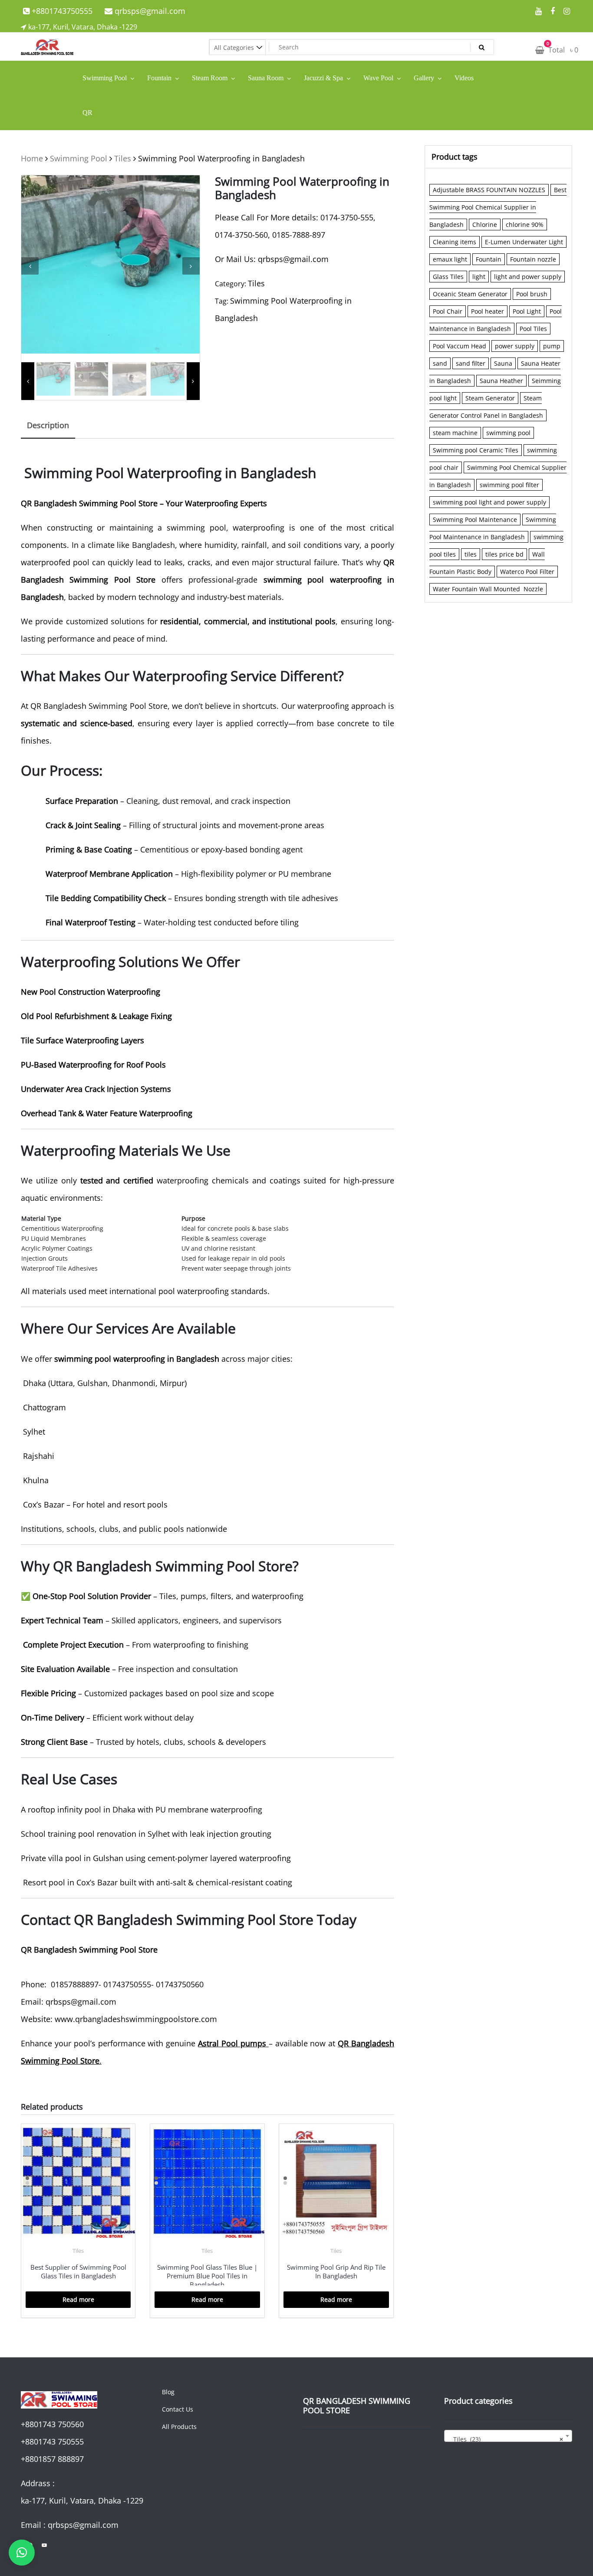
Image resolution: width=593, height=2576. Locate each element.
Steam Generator (490, 398)
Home (32, 158)
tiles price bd (504, 554)
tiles (471, 554)
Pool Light (527, 311)
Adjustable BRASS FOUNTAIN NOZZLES (489, 190)
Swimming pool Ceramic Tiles (476, 450)
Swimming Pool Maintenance (475, 519)
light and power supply (528, 277)
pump (552, 346)
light (479, 277)
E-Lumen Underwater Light (524, 242)
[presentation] (30, 266)
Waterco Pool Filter (527, 572)
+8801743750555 (61, 11)
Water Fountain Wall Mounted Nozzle (488, 589)
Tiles (123, 158)
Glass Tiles (448, 277)
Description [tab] (48, 425)
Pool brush (532, 294)
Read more (78, 2299)
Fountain (489, 259)
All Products (179, 2427)
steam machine (455, 433)
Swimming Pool (79, 158)
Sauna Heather (501, 381)
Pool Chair (448, 311)
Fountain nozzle (533, 259)
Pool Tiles (533, 329)
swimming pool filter (509, 485)
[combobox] (508, 2436)
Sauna (503, 363)
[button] (22, 2553)
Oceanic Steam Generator (470, 294)
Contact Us (178, 2409)
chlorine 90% (525, 224)
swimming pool (508, 433)
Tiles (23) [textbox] (506, 2439)
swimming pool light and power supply (489, 502)
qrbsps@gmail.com (149, 11)
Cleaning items (455, 242)
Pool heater (488, 311)
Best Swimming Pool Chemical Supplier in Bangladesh (498, 207)
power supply (515, 346)
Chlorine (485, 224)
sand (440, 363)
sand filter (471, 363)
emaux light (450, 259)
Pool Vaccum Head (460, 346)
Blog (168, 2392)
